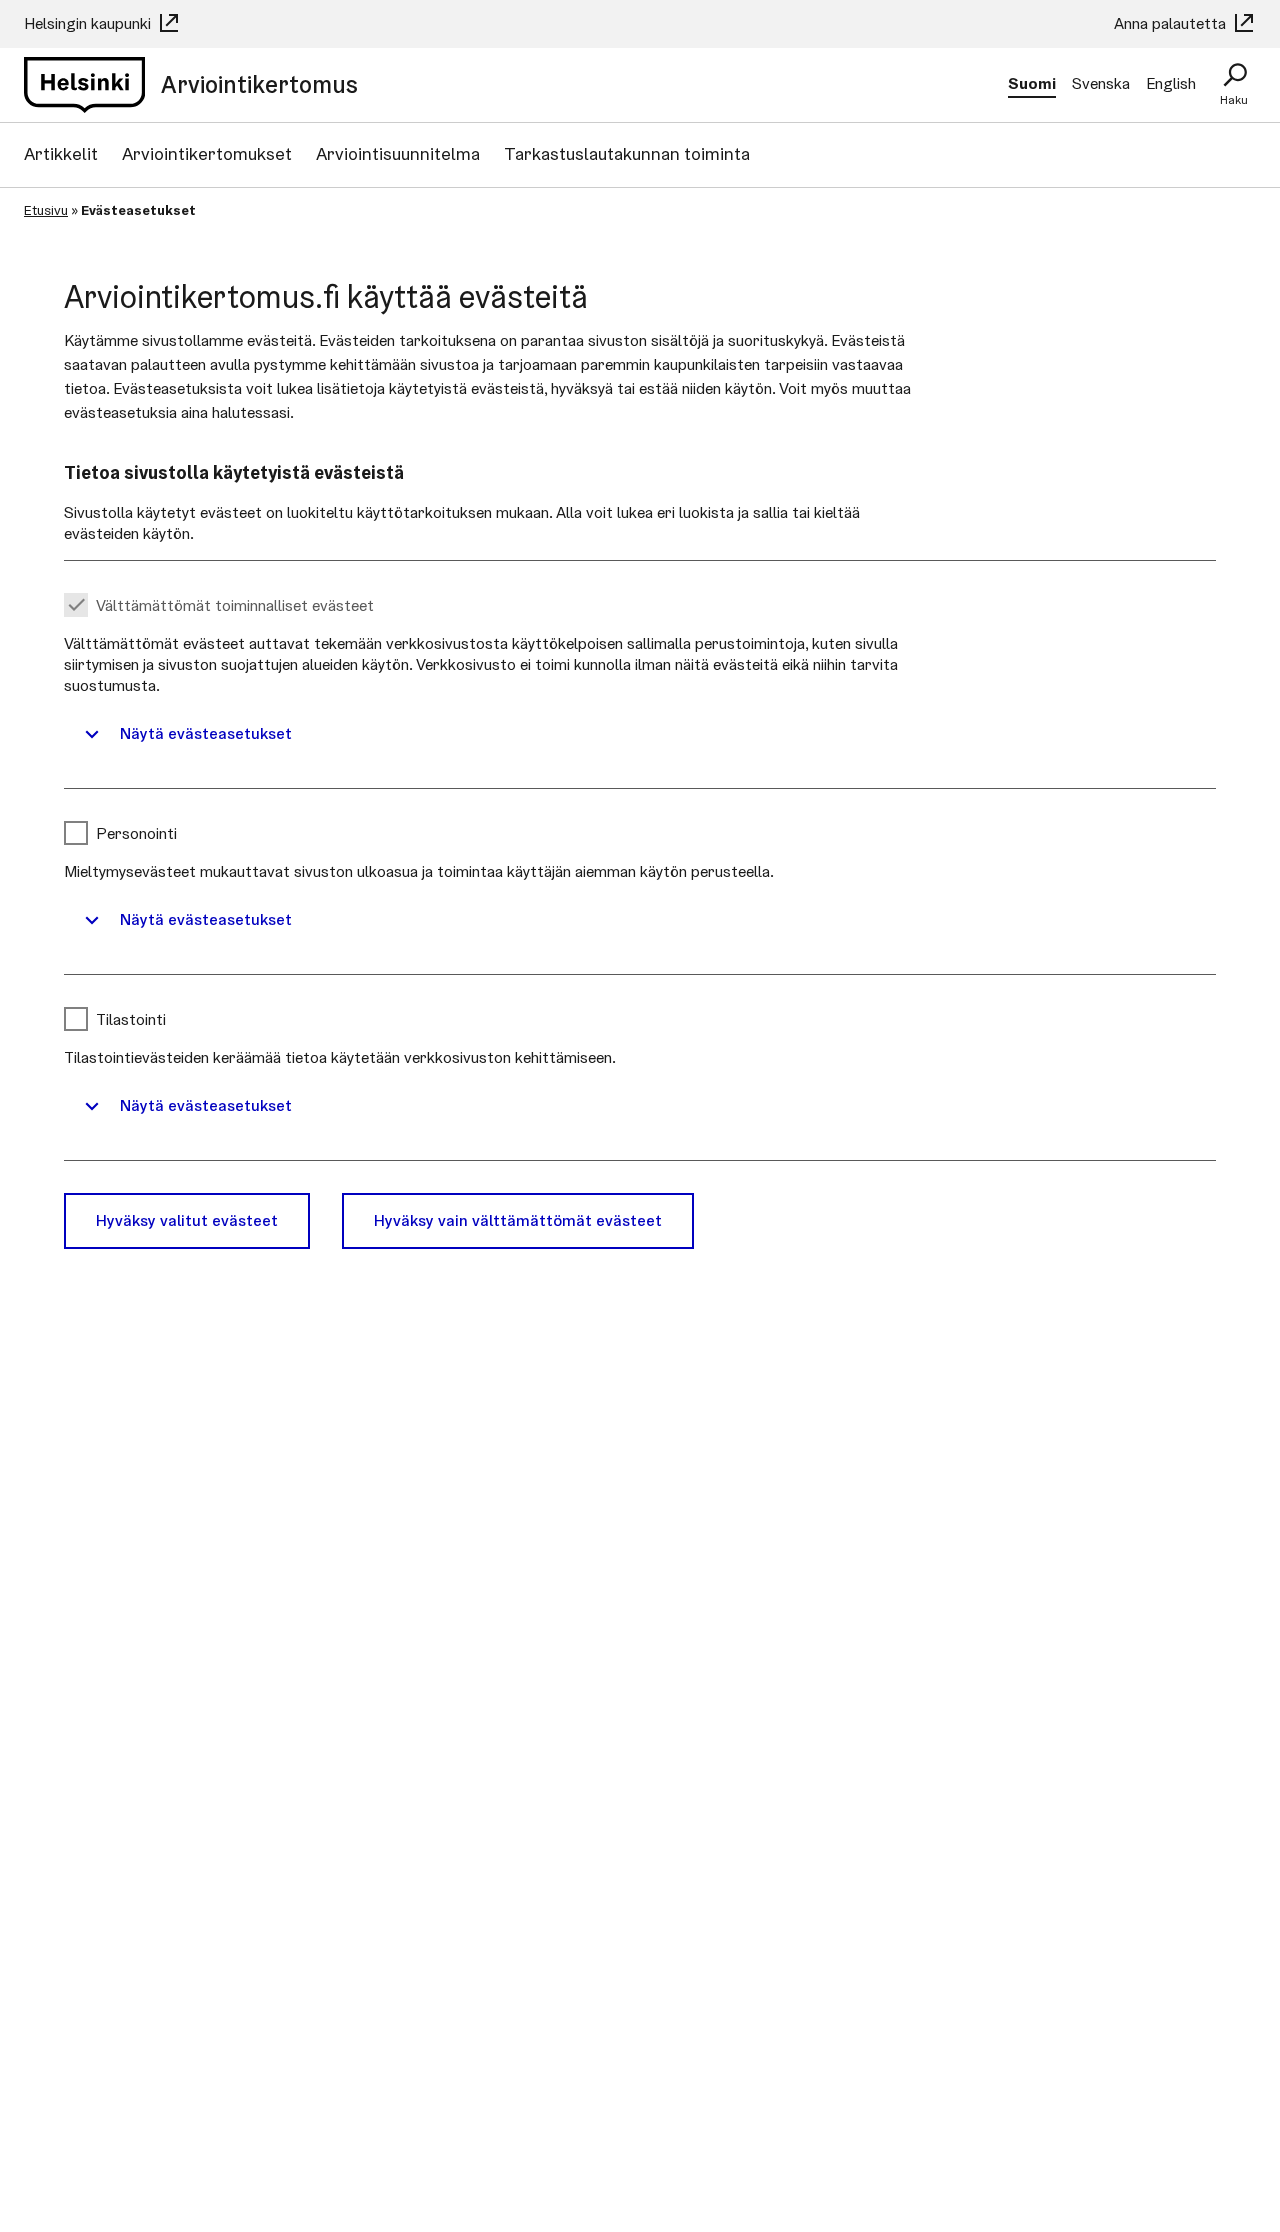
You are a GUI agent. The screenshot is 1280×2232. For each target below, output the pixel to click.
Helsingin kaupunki (89, 23)
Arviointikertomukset (207, 153)
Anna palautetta (1172, 23)
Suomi (1032, 83)
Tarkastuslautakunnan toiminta (627, 153)
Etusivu (46, 210)
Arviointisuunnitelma (398, 153)
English (1171, 83)
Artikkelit (61, 153)
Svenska (1101, 83)
